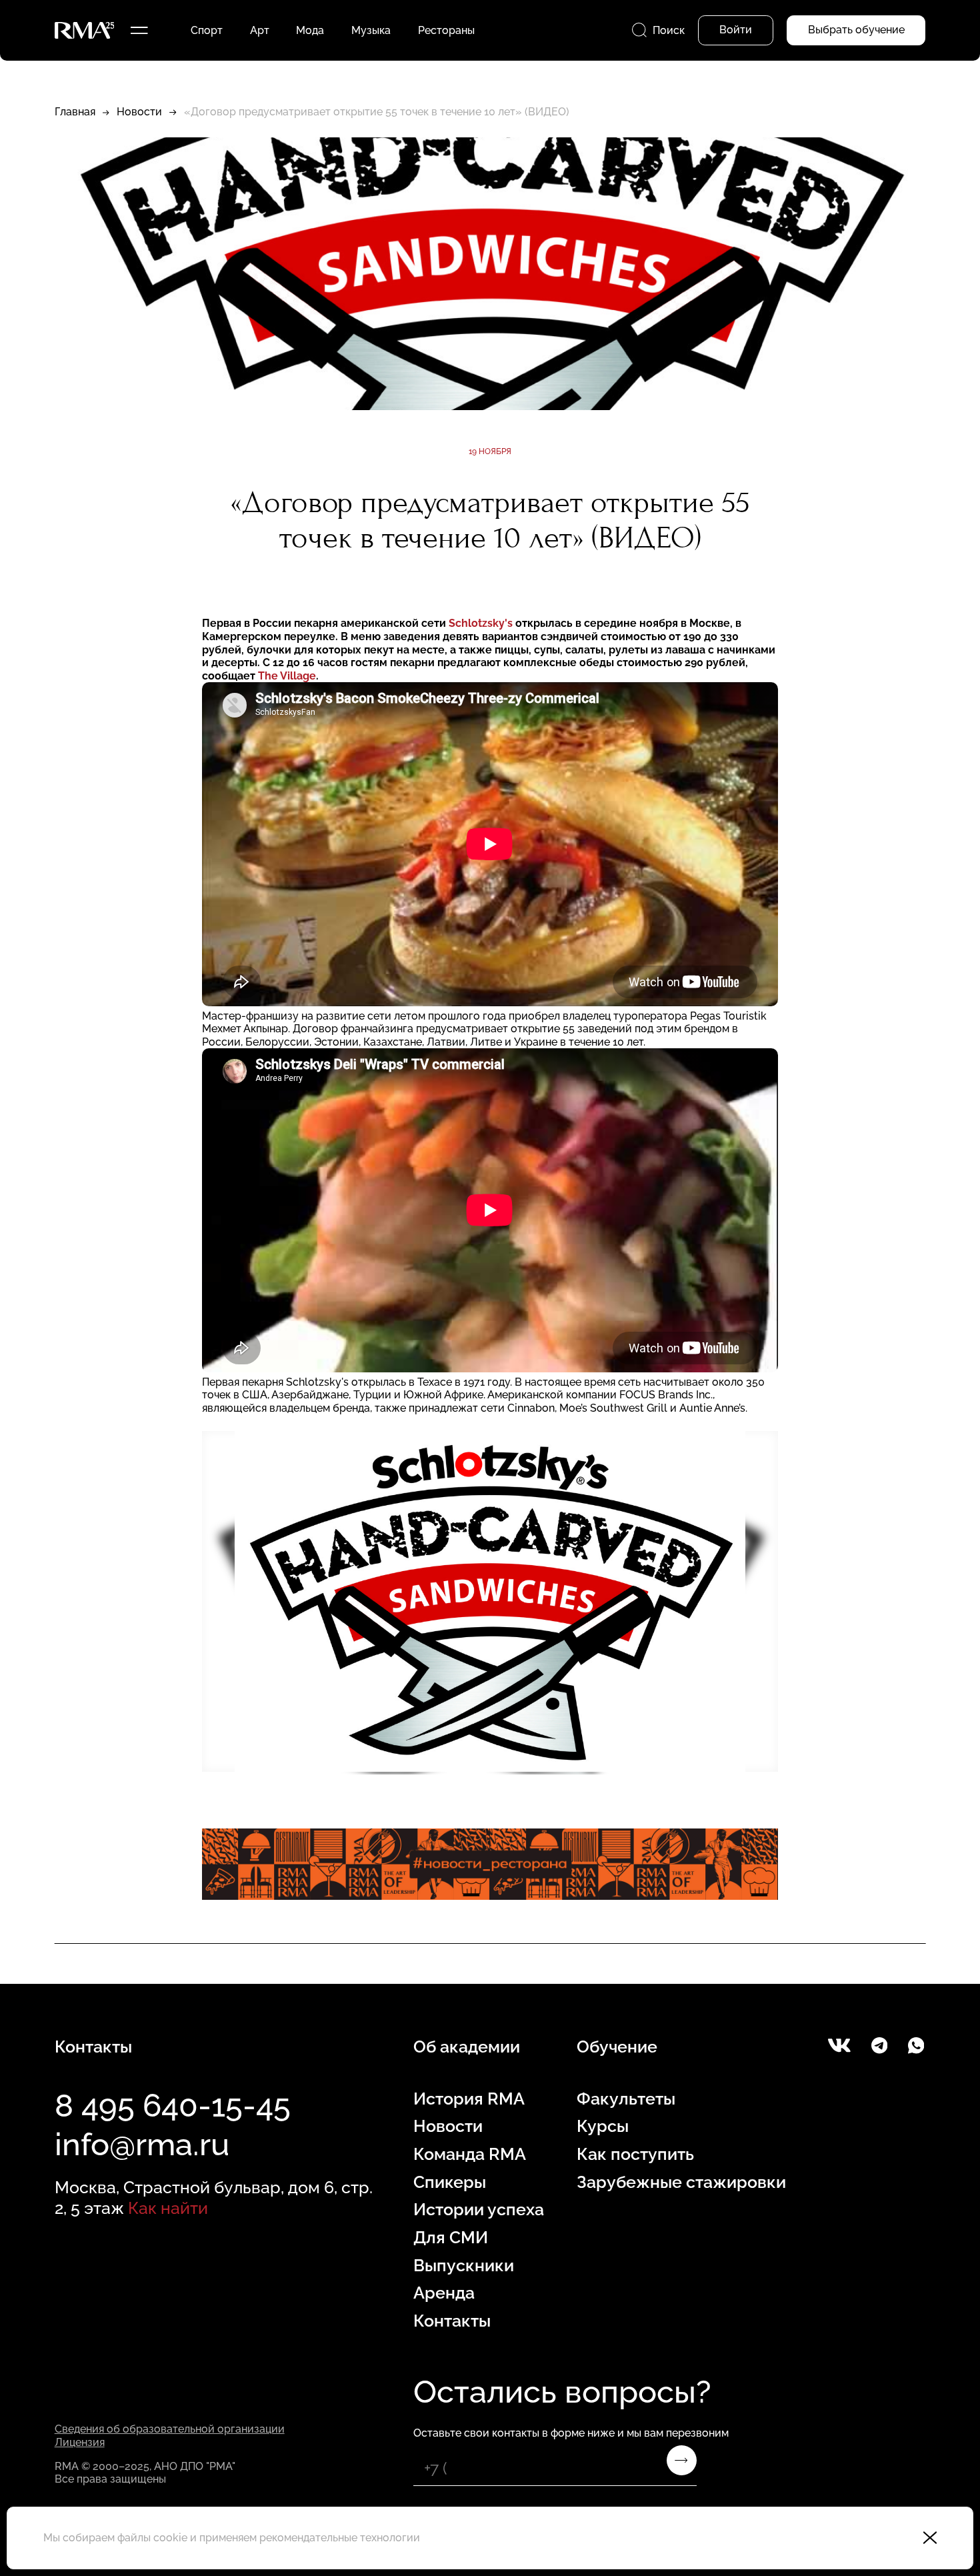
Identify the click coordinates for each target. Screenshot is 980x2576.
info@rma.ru (142, 2144)
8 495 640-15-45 (173, 2106)
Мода (310, 30)
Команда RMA (470, 2154)
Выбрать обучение (856, 30)
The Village (287, 676)
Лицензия (80, 2442)
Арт (260, 30)
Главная (75, 112)
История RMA (469, 2099)
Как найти (168, 2208)
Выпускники (464, 2266)
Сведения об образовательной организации (170, 2429)
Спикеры (450, 2182)
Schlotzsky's (482, 623)
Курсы (603, 2126)
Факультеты (626, 2099)
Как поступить (635, 2154)
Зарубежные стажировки (681, 2182)
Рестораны (446, 30)
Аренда (444, 2293)
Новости (139, 112)
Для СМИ (451, 2238)
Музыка (371, 30)
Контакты (452, 2321)
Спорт (207, 30)
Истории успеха (479, 2210)
